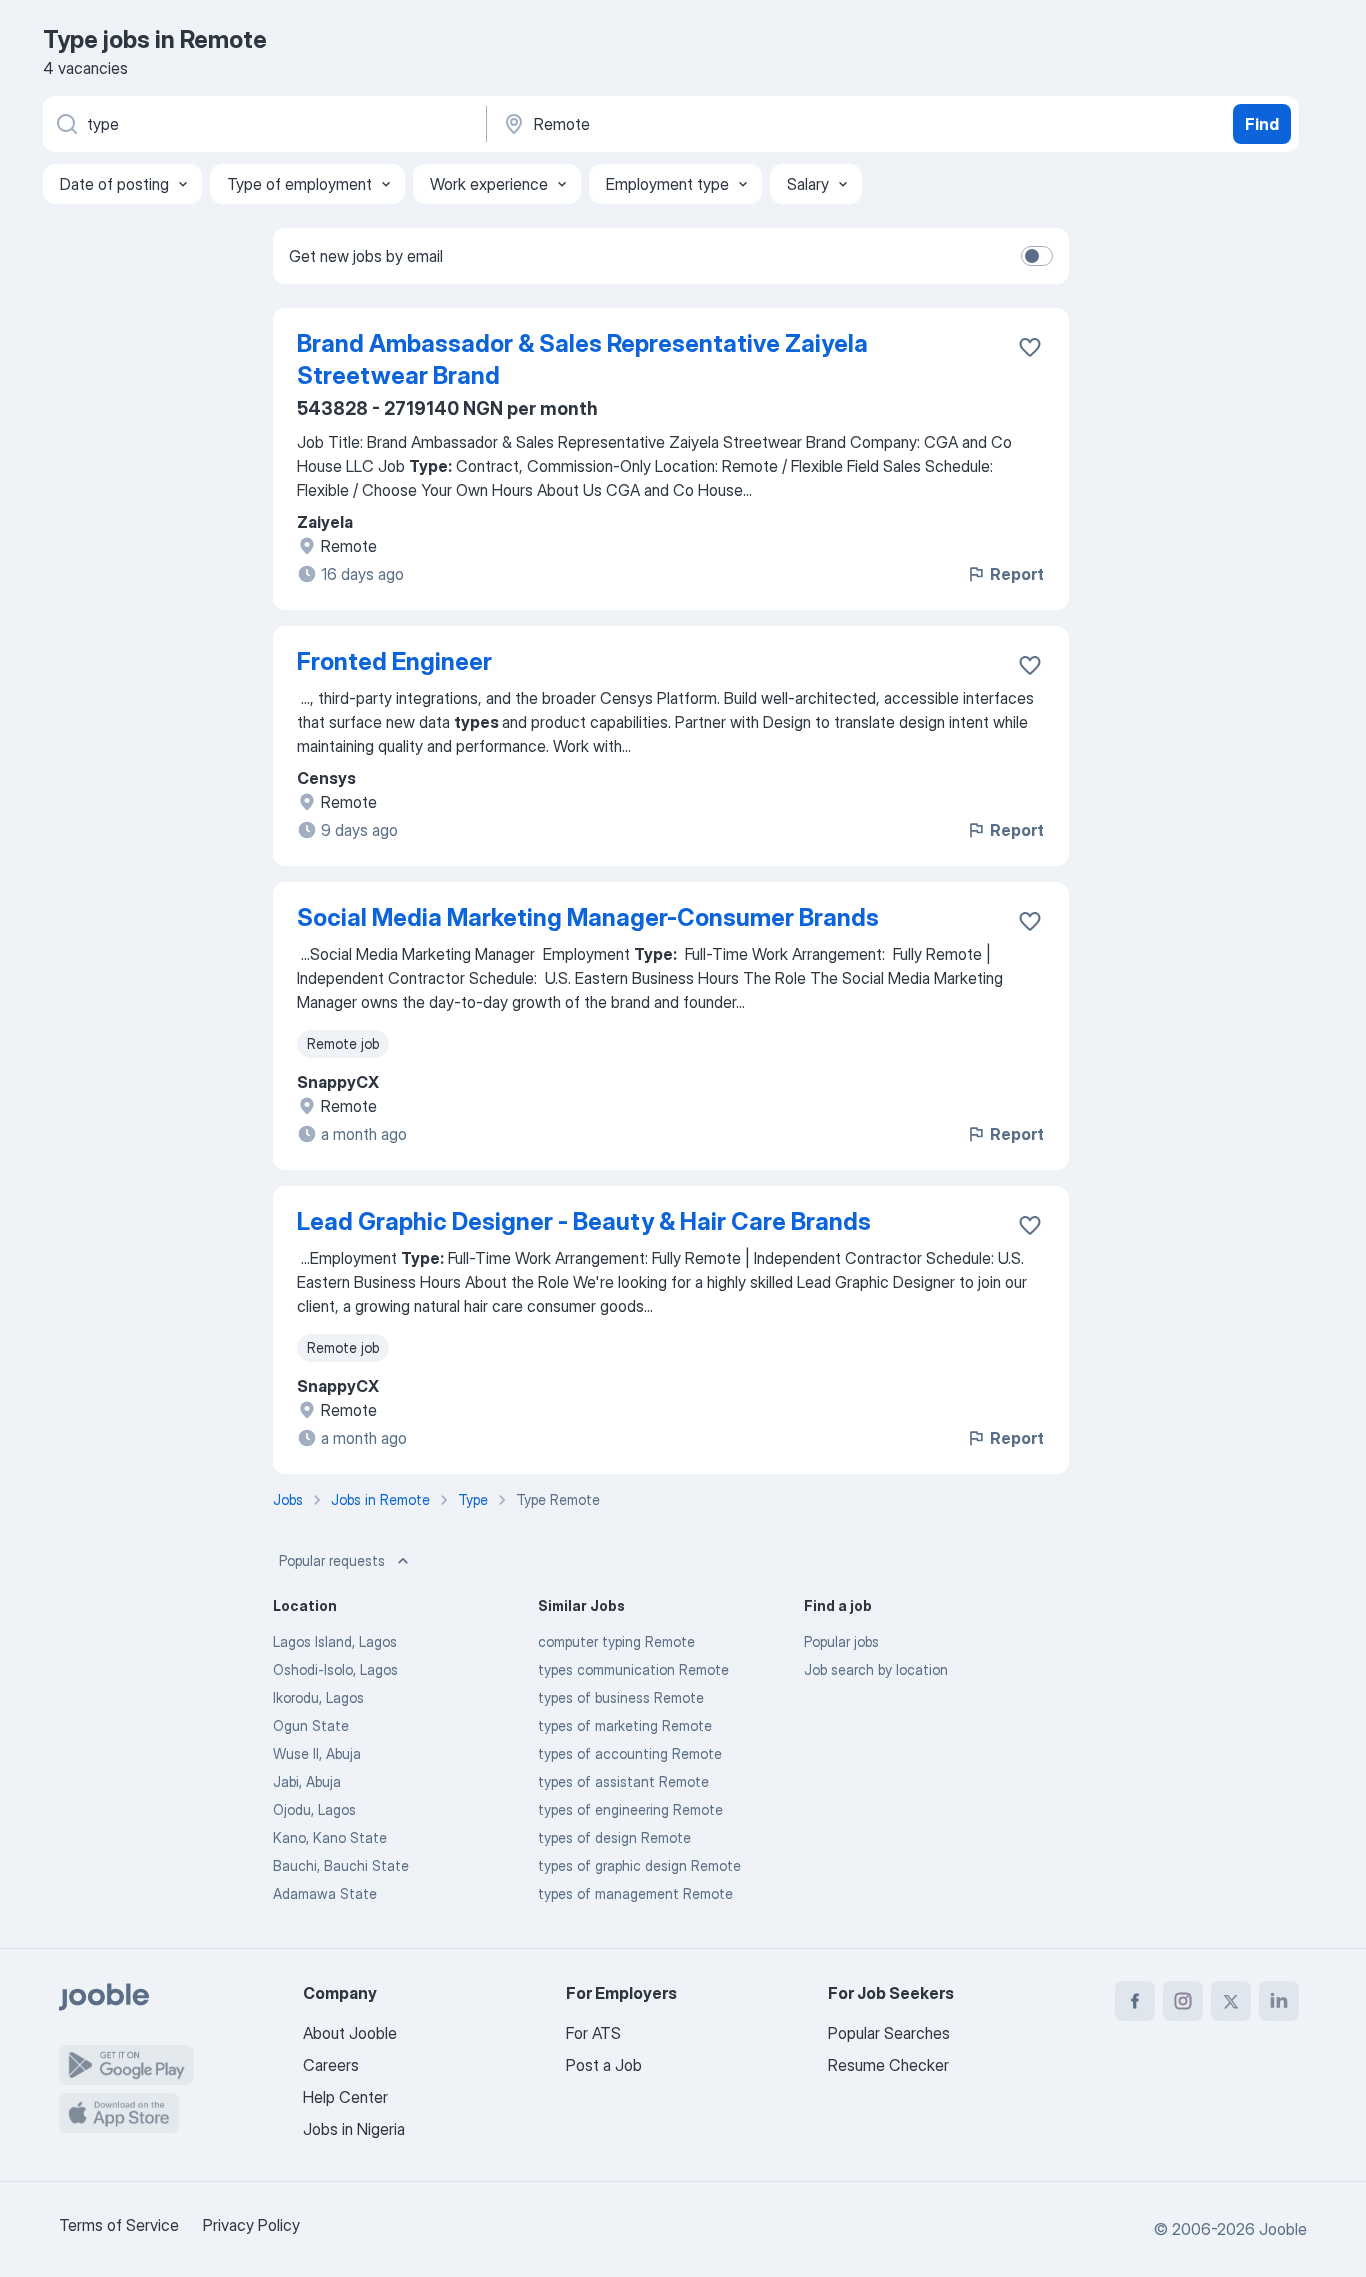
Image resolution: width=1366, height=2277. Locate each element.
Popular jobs (841, 1641)
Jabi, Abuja (307, 1781)
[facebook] (1135, 2001)
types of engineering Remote (630, 1809)
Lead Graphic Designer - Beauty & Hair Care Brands (584, 1221)
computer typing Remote (616, 1641)
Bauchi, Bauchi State (341, 1865)
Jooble (1283, 2229)
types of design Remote (614, 1837)
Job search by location (876, 1669)
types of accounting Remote (630, 1753)
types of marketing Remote (625, 1725)
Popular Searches (889, 2033)
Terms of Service (119, 2225)
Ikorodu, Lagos (318, 1697)
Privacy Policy (251, 2225)
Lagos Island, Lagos (335, 1641)
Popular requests (332, 1560)
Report (1017, 574)
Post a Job (604, 2065)
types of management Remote (635, 1893)
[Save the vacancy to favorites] (1030, 347)
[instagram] (1183, 2001)
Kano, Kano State (330, 1837)
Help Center (345, 2097)
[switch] (1037, 256)
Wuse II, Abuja (317, 1753)
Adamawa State (325, 1893)
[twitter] (1231, 2001)
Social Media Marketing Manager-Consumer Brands (588, 917)
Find (1262, 124)
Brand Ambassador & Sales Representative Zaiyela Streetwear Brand (582, 359)
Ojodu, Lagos (314, 1809)
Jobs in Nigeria (354, 2129)
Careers (331, 2065)
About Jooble (350, 2033)
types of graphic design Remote (639, 1865)
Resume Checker (888, 2065)
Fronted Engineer (394, 661)
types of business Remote (621, 1697)
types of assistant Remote (623, 1781)
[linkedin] (1279, 2001)
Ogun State (311, 1725)
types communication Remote (633, 1669)
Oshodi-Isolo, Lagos (335, 1669)
